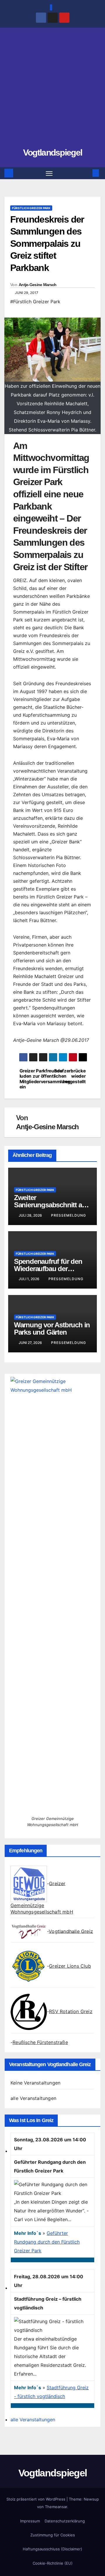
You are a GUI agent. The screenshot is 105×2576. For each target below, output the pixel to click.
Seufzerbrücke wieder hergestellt (70, 1076)
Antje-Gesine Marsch (38, 285)
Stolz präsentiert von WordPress (36, 2499)
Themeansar (56, 2507)
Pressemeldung (69, 1215)
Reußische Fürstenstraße (40, 2042)
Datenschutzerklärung (65, 2521)
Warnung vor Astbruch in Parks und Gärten (52, 1328)
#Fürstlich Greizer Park (35, 302)
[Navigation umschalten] (49, 173)
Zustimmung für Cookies (53, 2535)
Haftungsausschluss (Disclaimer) (52, 2549)
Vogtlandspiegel (53, 153)
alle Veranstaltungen (33, 2098)
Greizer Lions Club (70, 1966)
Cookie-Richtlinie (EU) (53, 2563)
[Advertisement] (52, 90)
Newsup (91, 2499)
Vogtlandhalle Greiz (71, 1931)
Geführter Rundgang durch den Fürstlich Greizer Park (47, 2242)
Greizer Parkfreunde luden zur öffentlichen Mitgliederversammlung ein (36, 1079)
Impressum (30, 2521)
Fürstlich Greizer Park (31, 208)
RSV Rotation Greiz (71, 2011)
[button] (87, 173)
